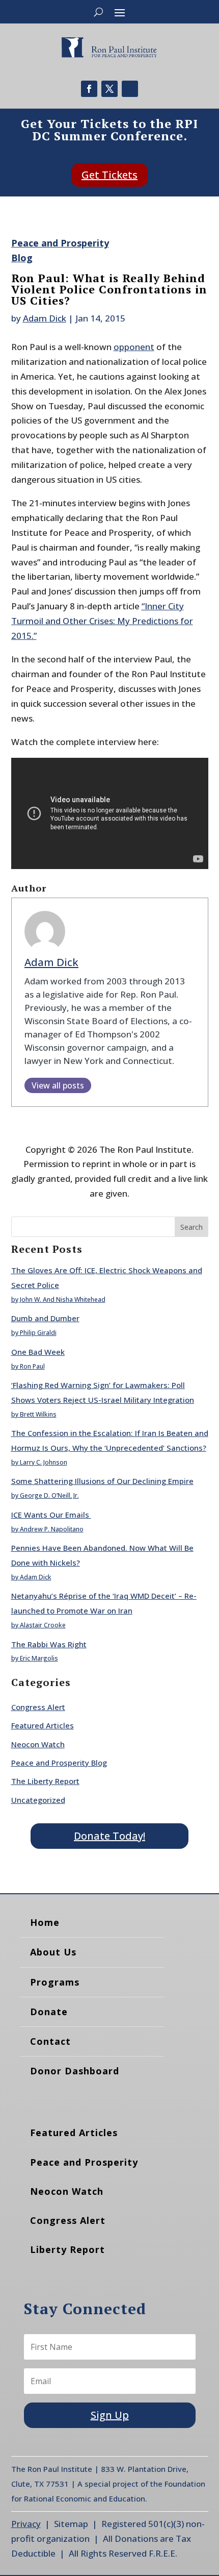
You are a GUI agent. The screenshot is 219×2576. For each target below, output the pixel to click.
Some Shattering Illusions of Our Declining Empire (102, 1481)
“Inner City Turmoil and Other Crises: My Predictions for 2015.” (102, 621)
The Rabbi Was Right (49, 1644)
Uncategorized (38, 1800)
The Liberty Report (45, 1781)
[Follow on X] (109, 89)
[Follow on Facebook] (89, 89)
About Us (53, 1952)
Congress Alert (38, 1707)
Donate (49, 2012)
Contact (50, 2041)
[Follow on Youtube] (130, 89)
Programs (55, 1982)
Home (45, 1922)
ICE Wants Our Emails (51, 1515)
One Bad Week (38, 1352)
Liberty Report (67, 2249)
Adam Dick (45, 318)
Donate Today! (109, 1836)
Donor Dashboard (75, 2071)
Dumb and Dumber (45, 1318)
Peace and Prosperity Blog (59, 1763)
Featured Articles (43, 1725)
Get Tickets (109, 175)
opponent (134, 347)
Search (191, 1227)
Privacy (26, 2524)
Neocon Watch (38, 1744)
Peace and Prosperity (84, 2162)
